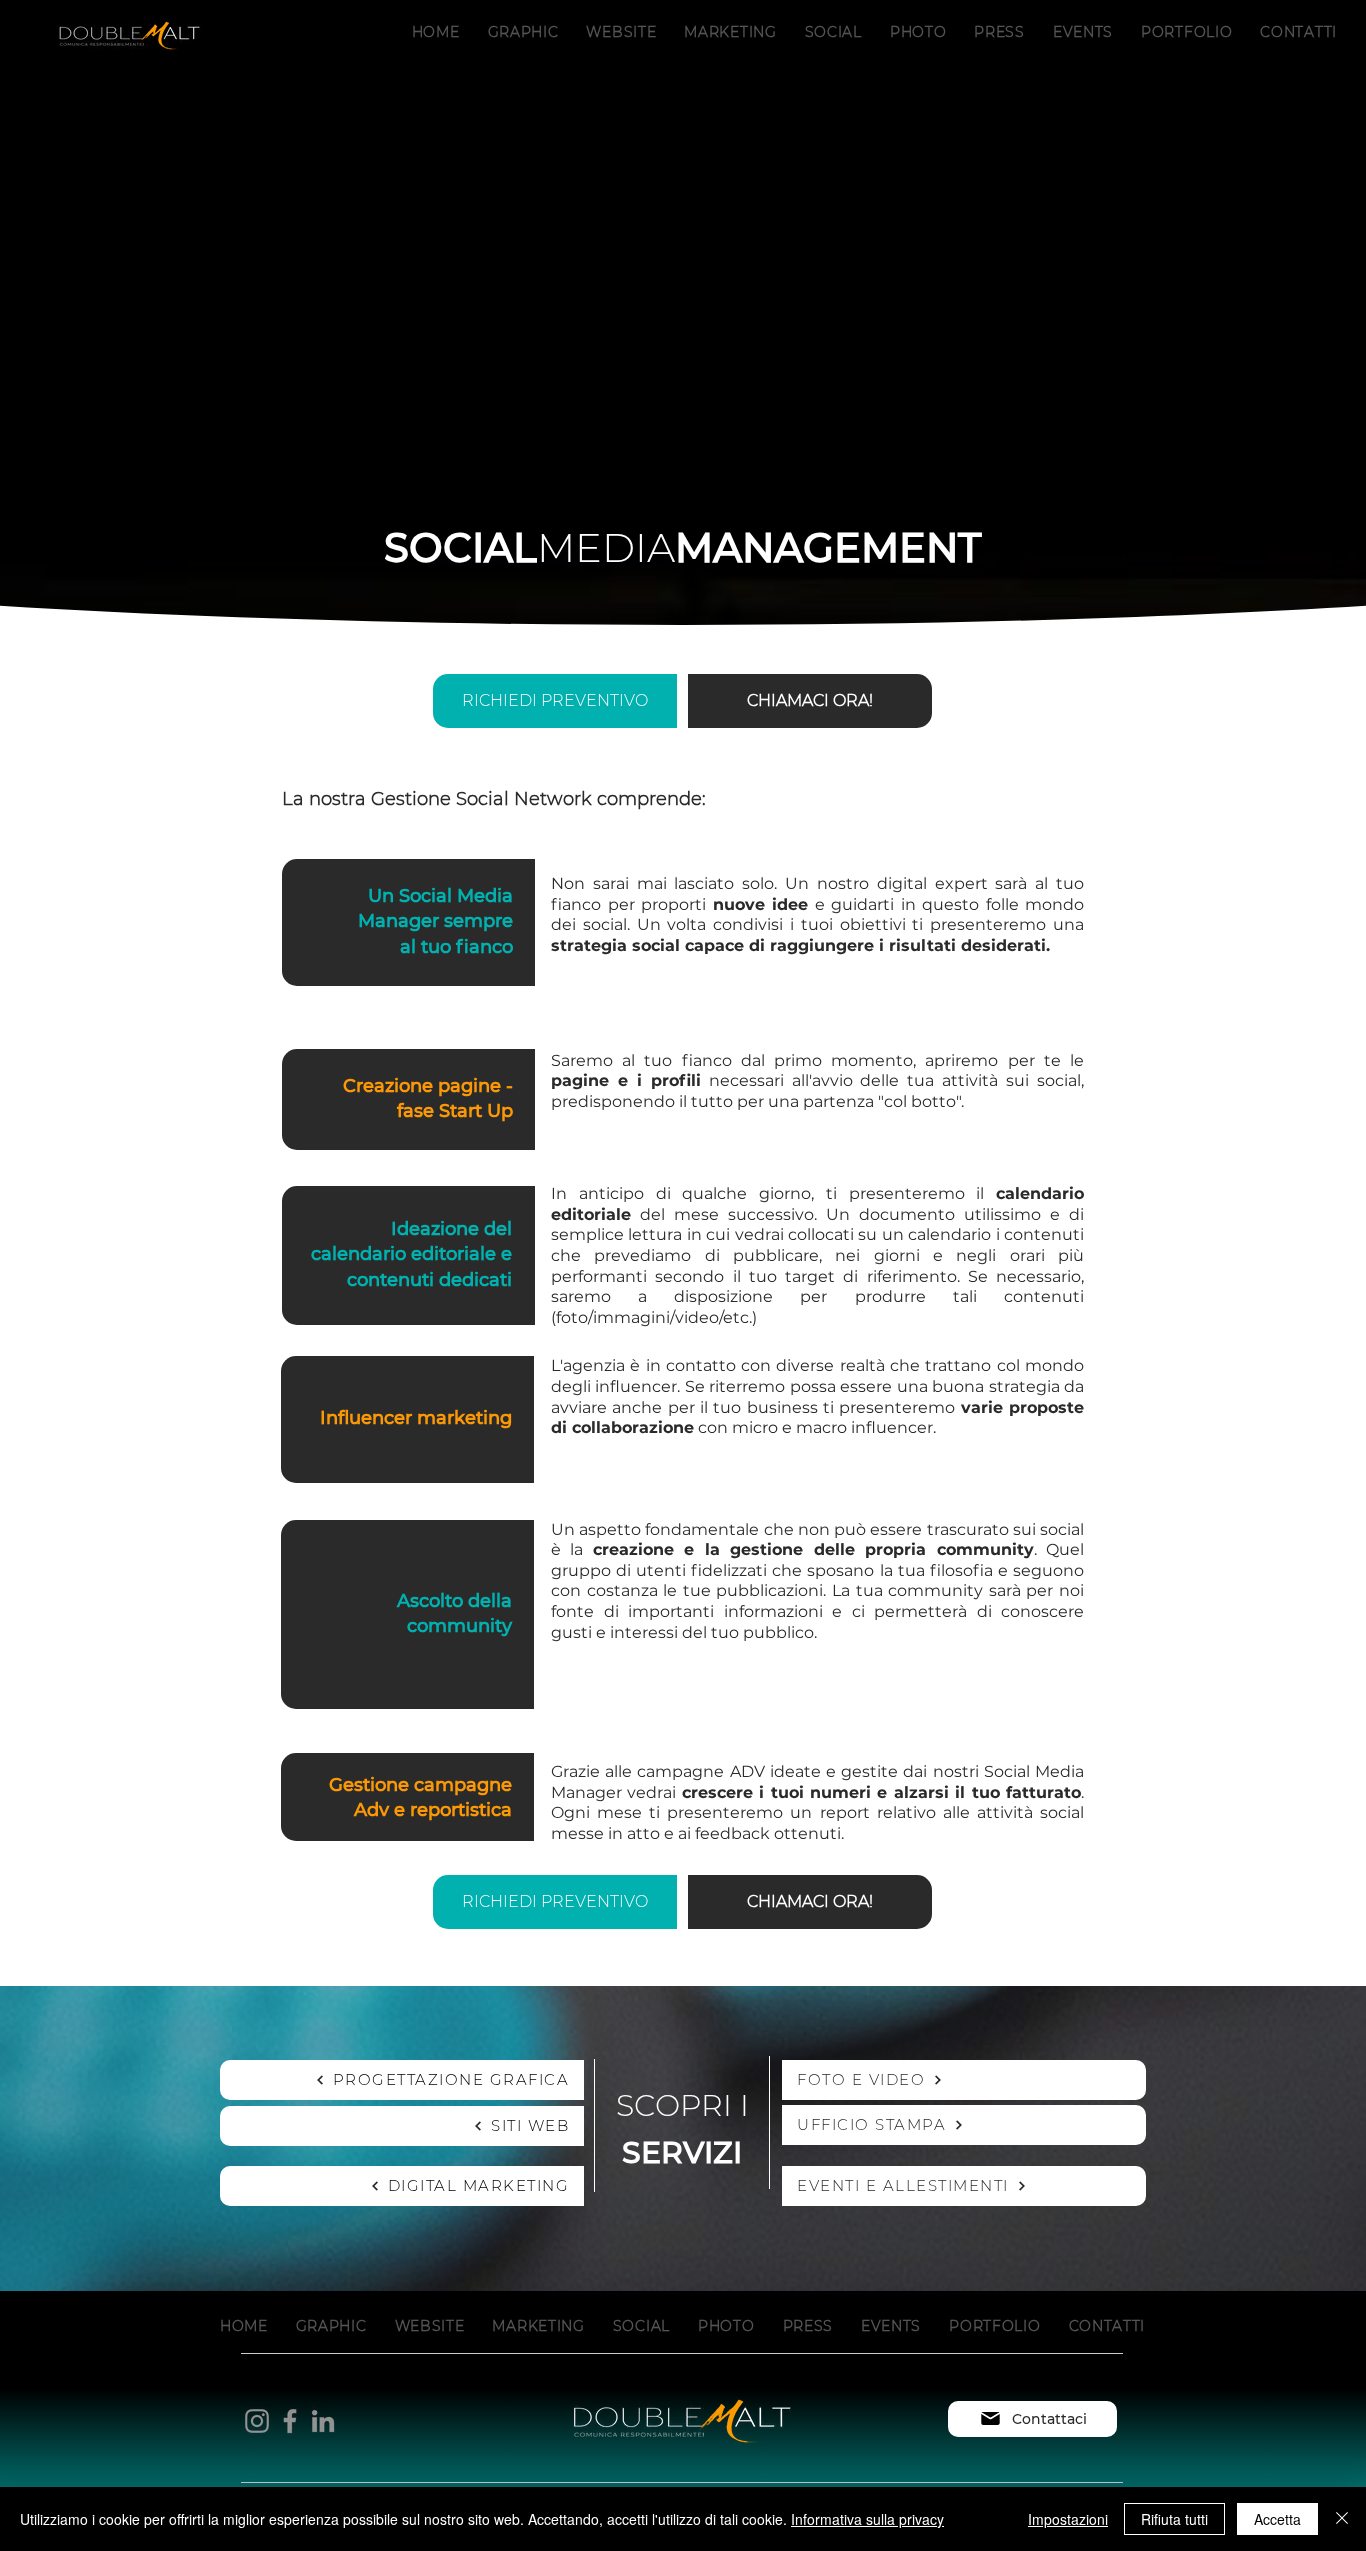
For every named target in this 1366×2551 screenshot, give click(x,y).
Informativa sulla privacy (867, 2519)
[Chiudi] (1342, 2519)
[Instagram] (257, 2421)
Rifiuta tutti (1174, 2519)
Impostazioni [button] (1068, 2519)
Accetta (1277, 2519)
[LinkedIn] (323, 2421)
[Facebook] (290, 2421)
